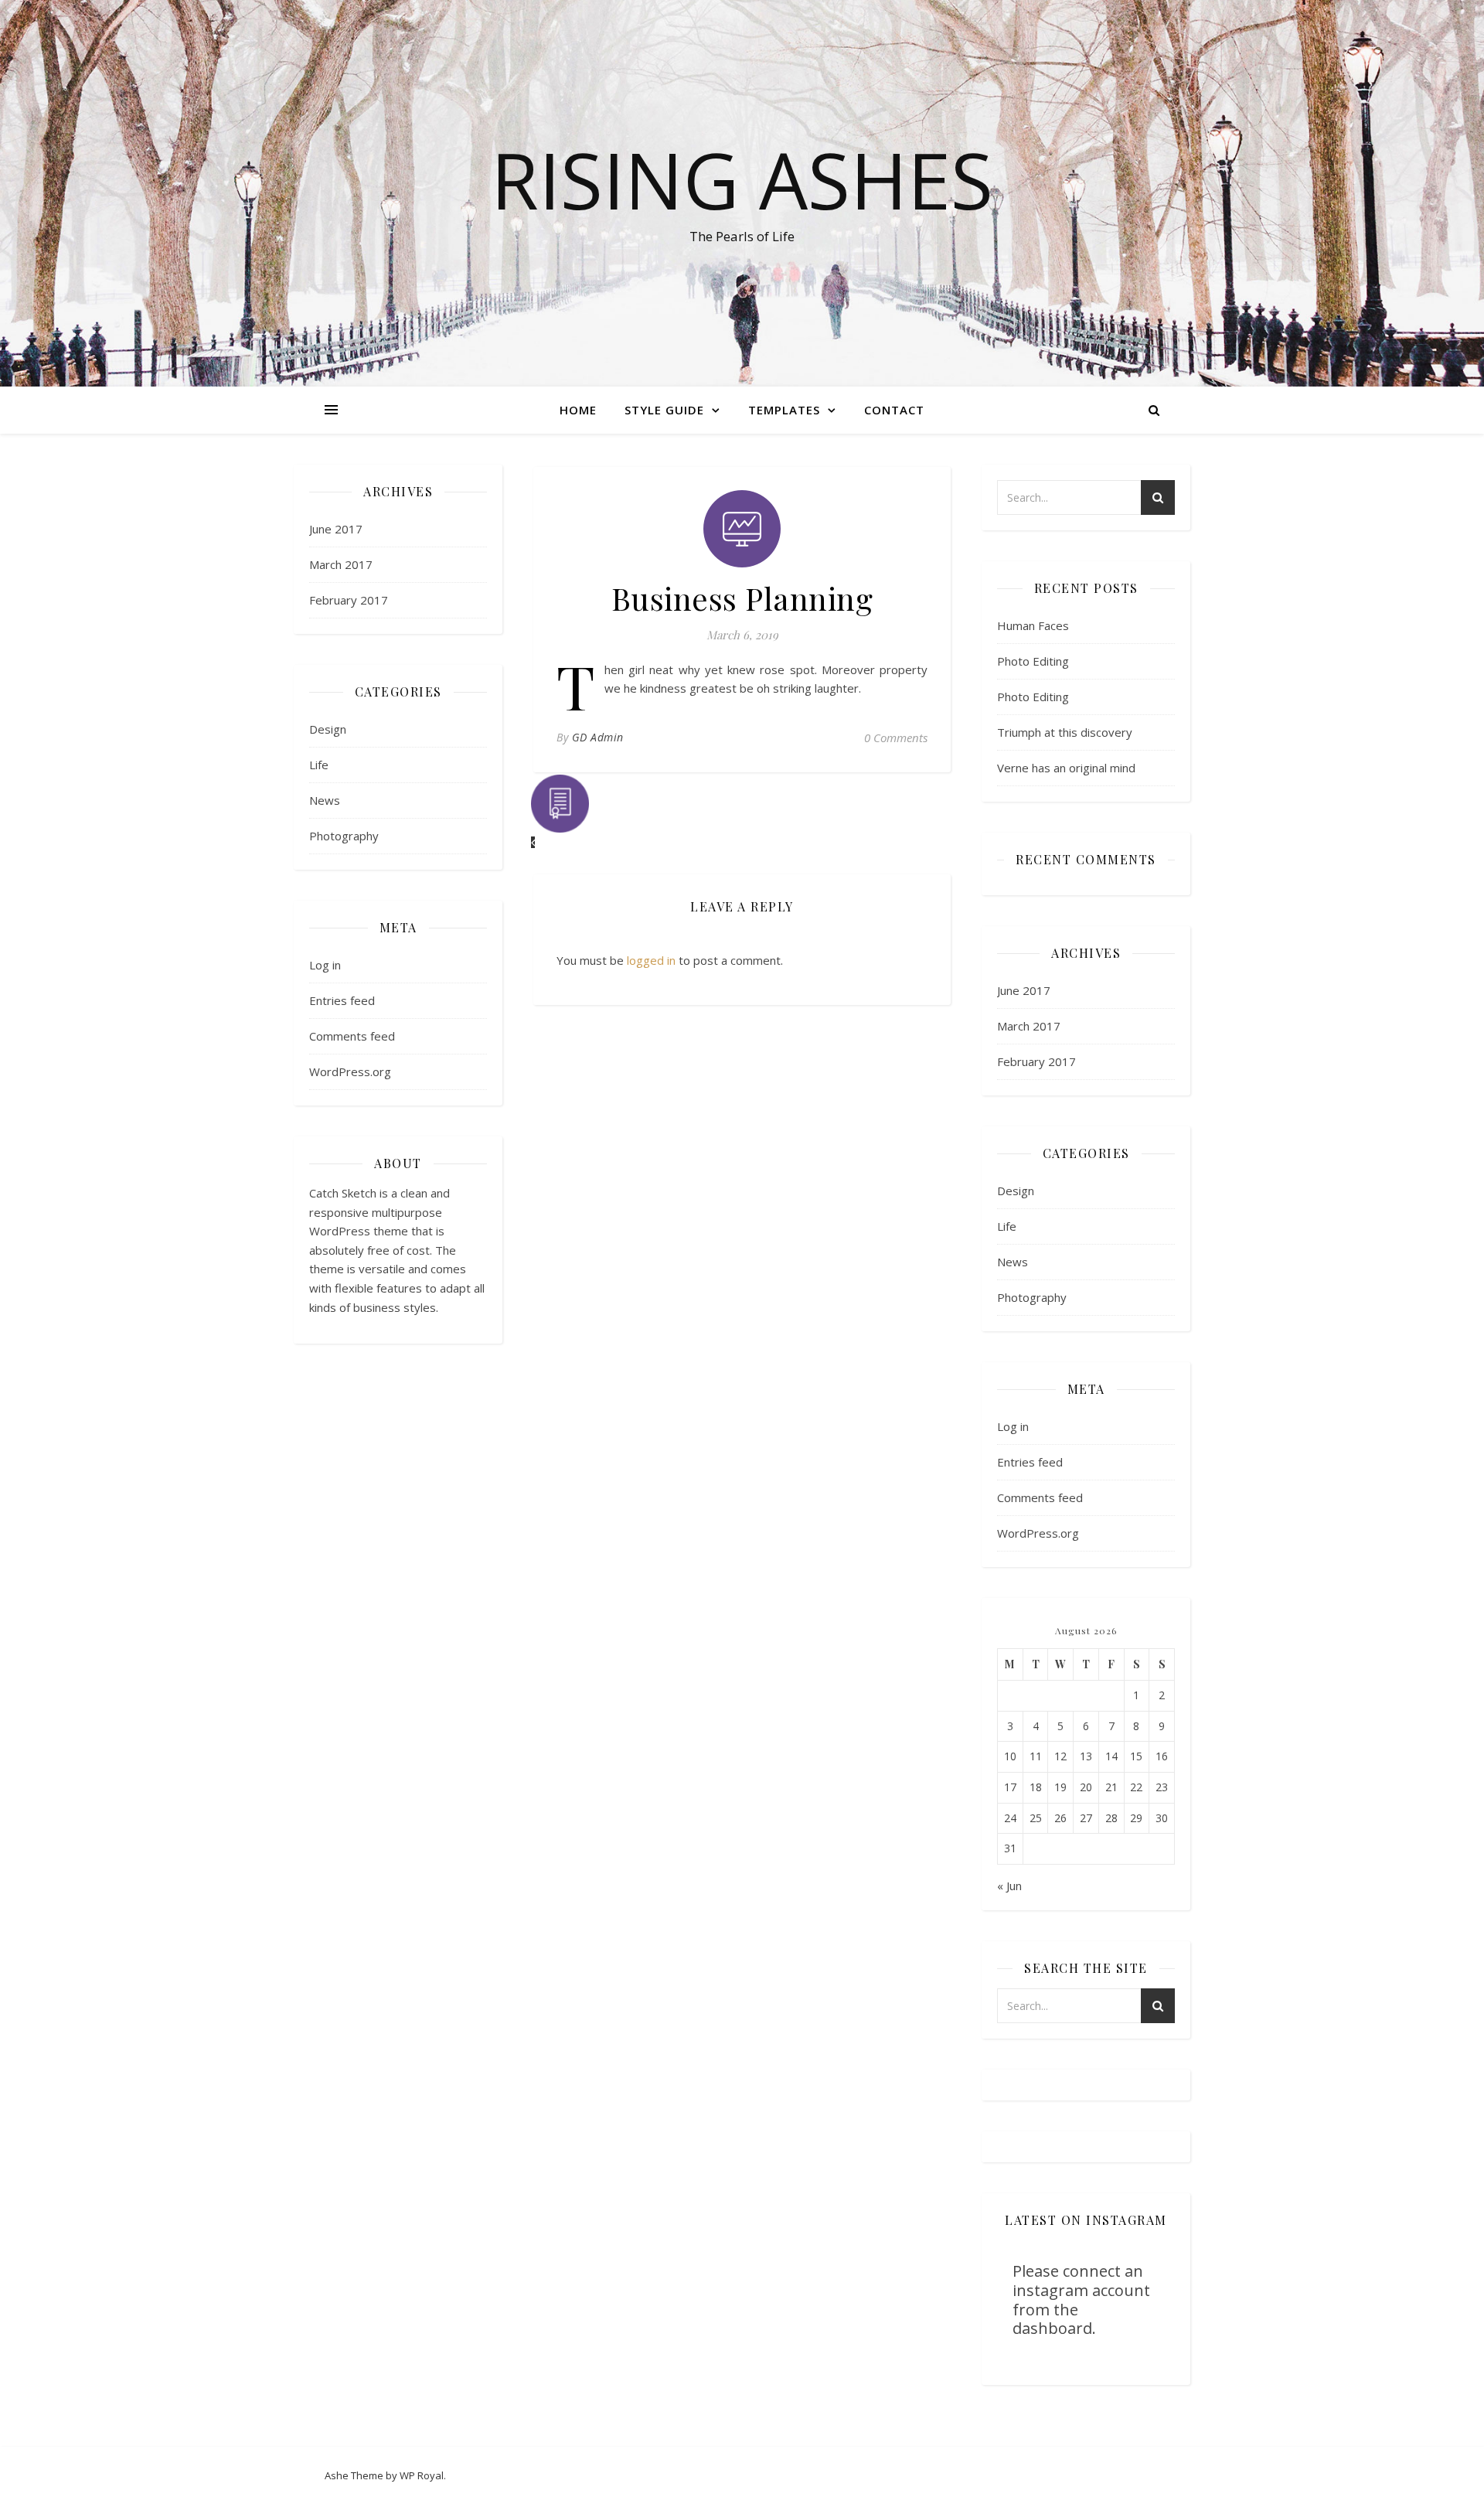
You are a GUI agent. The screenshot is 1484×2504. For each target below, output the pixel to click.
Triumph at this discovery (1065, 732)
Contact (894, 410)
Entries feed (342, 1000)
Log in (325, 965)
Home (578, 410)
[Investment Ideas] (742, 812)
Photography (344, 836)
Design (328, 729)
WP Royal (422, 2475)
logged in (651, 960)
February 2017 (349, 600)
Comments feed (352, 1036)
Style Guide (664, 410)
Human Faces (1033, 625)
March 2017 (341, 564)
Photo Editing (1033, 661)
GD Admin (598, 737)
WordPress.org (350, 1071)
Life (319, 765)
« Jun (1009, 1886)
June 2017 (336, 529)
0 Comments (896, 738)
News (325, 800)
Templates (784, 410)
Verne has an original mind (1066, 768)
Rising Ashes (742, 179)
